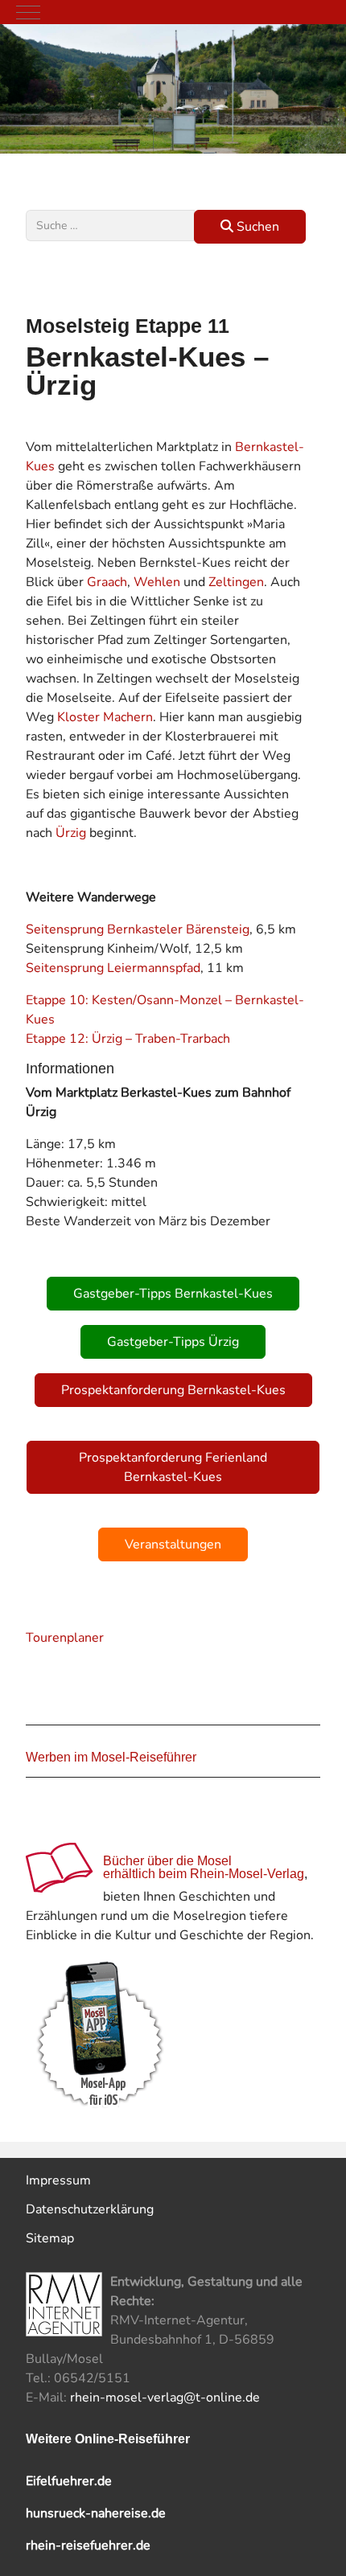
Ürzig (71, 833)
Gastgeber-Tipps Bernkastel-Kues (173, 1294)
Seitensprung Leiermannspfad (113, 968)
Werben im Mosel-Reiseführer (111, 1757)
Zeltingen (236, 582)
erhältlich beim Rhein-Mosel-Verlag (204, 1874)
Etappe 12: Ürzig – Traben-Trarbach (128, 1039)
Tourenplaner (65, 1638)
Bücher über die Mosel (167, 1861)
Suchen (256, 227)
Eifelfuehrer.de (69, 2481)
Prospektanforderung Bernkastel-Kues (173, 1390)
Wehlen (157, 582)
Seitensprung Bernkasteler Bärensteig (138, 929)
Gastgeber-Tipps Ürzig (173, 1342)
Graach (107, 582)
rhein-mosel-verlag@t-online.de (165, 2398)
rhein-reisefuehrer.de (88, 2545)
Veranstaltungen (173, 1544)
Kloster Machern (105, 717)
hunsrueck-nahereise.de (96, 2513)
